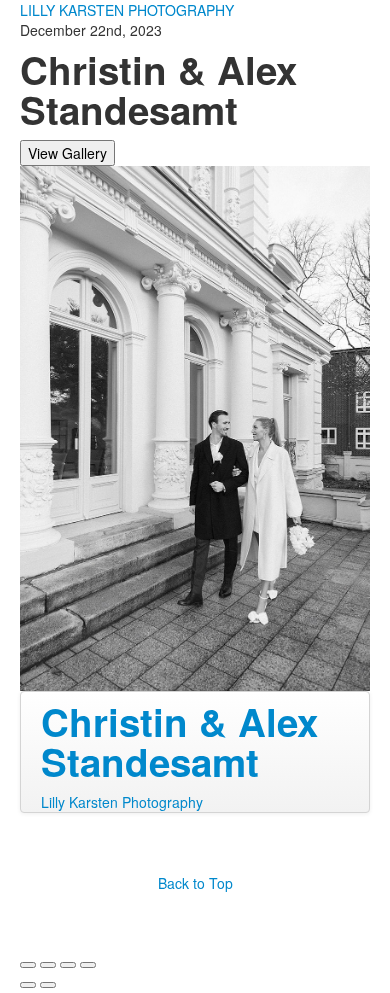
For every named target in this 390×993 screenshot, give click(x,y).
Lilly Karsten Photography (122, 802)
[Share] (48, 965)
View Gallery (67, 153)
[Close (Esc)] (28, 965)
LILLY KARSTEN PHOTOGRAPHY (127, 10)
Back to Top (195, 883)
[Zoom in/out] (88, 965)
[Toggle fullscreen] (68, 965)
